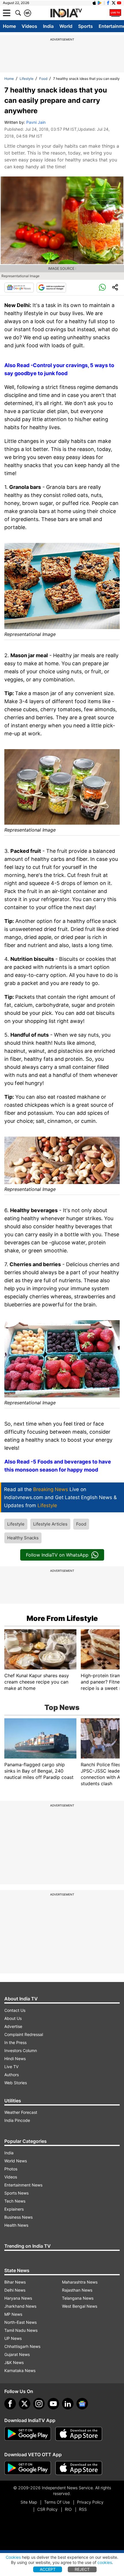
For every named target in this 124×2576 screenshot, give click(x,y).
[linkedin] (68, 2404)
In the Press (15, 2042)
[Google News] (19, 288)
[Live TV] (115, 13)
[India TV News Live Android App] (28, 2434)
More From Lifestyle (62, 1618)
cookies (105, 2562)
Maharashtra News (80, 2282)
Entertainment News (23, 2185)
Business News (18, 2217)
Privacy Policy (90, 2502)
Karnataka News (20, 2370)
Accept (48, 2569)
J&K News (14, 2362)
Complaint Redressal (24, 2034)
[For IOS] (79, 2468)
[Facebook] (10, 2404)
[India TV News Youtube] (119, 3)
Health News (16, 2225)
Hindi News (15, 2059)
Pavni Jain (36, 122)
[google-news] (82, 2404)
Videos (29, 26)
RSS (83, 2509)
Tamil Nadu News (21, 2330)
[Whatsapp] (102, 288)
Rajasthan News (77, 2290)
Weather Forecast (21, 2112)
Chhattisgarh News (22, 2346)
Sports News (16, 2193)
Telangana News (78, 2298)
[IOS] (94, 3)
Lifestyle (27, 79)
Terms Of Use (57, 2502)
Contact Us (15, 2010)
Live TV (11, 2067)
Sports (86, 26)
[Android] (100, 3)
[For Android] (28, 2468)
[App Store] (79, 2434)
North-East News (20, 2322)
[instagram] (39, 2404)
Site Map (29, 2502)
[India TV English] (66, 13)
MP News (13, 2314)
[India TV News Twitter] (114, 3)
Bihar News (15, 2282)
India (48, 26)
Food (43, 79)
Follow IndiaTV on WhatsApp (57, 1555)
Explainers (14, 2209)
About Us (13, 2018)
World (66, 26)
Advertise (13, 2026)
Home (9, 26)
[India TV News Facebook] (108, 3)
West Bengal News (80, 2306)
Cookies (13, 2557)
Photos (11, 2169)
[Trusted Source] (51, 288)
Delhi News (15, 2290)
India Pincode (17, 2120)
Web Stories (16, 2083)
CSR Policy (47, 2509)
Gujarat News (17, 2354)
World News (16, 2161)
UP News (13, 2338)
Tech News (15, 2201)
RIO (68, 2509)
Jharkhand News (20, 2306)
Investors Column (21, 2050)
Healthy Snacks (23, 1538)
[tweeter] (25, 2404)
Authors (12, 2075)
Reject (82, 2569)
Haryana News (18, 2298)
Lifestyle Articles (50, 1524)
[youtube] (53, 2404)
